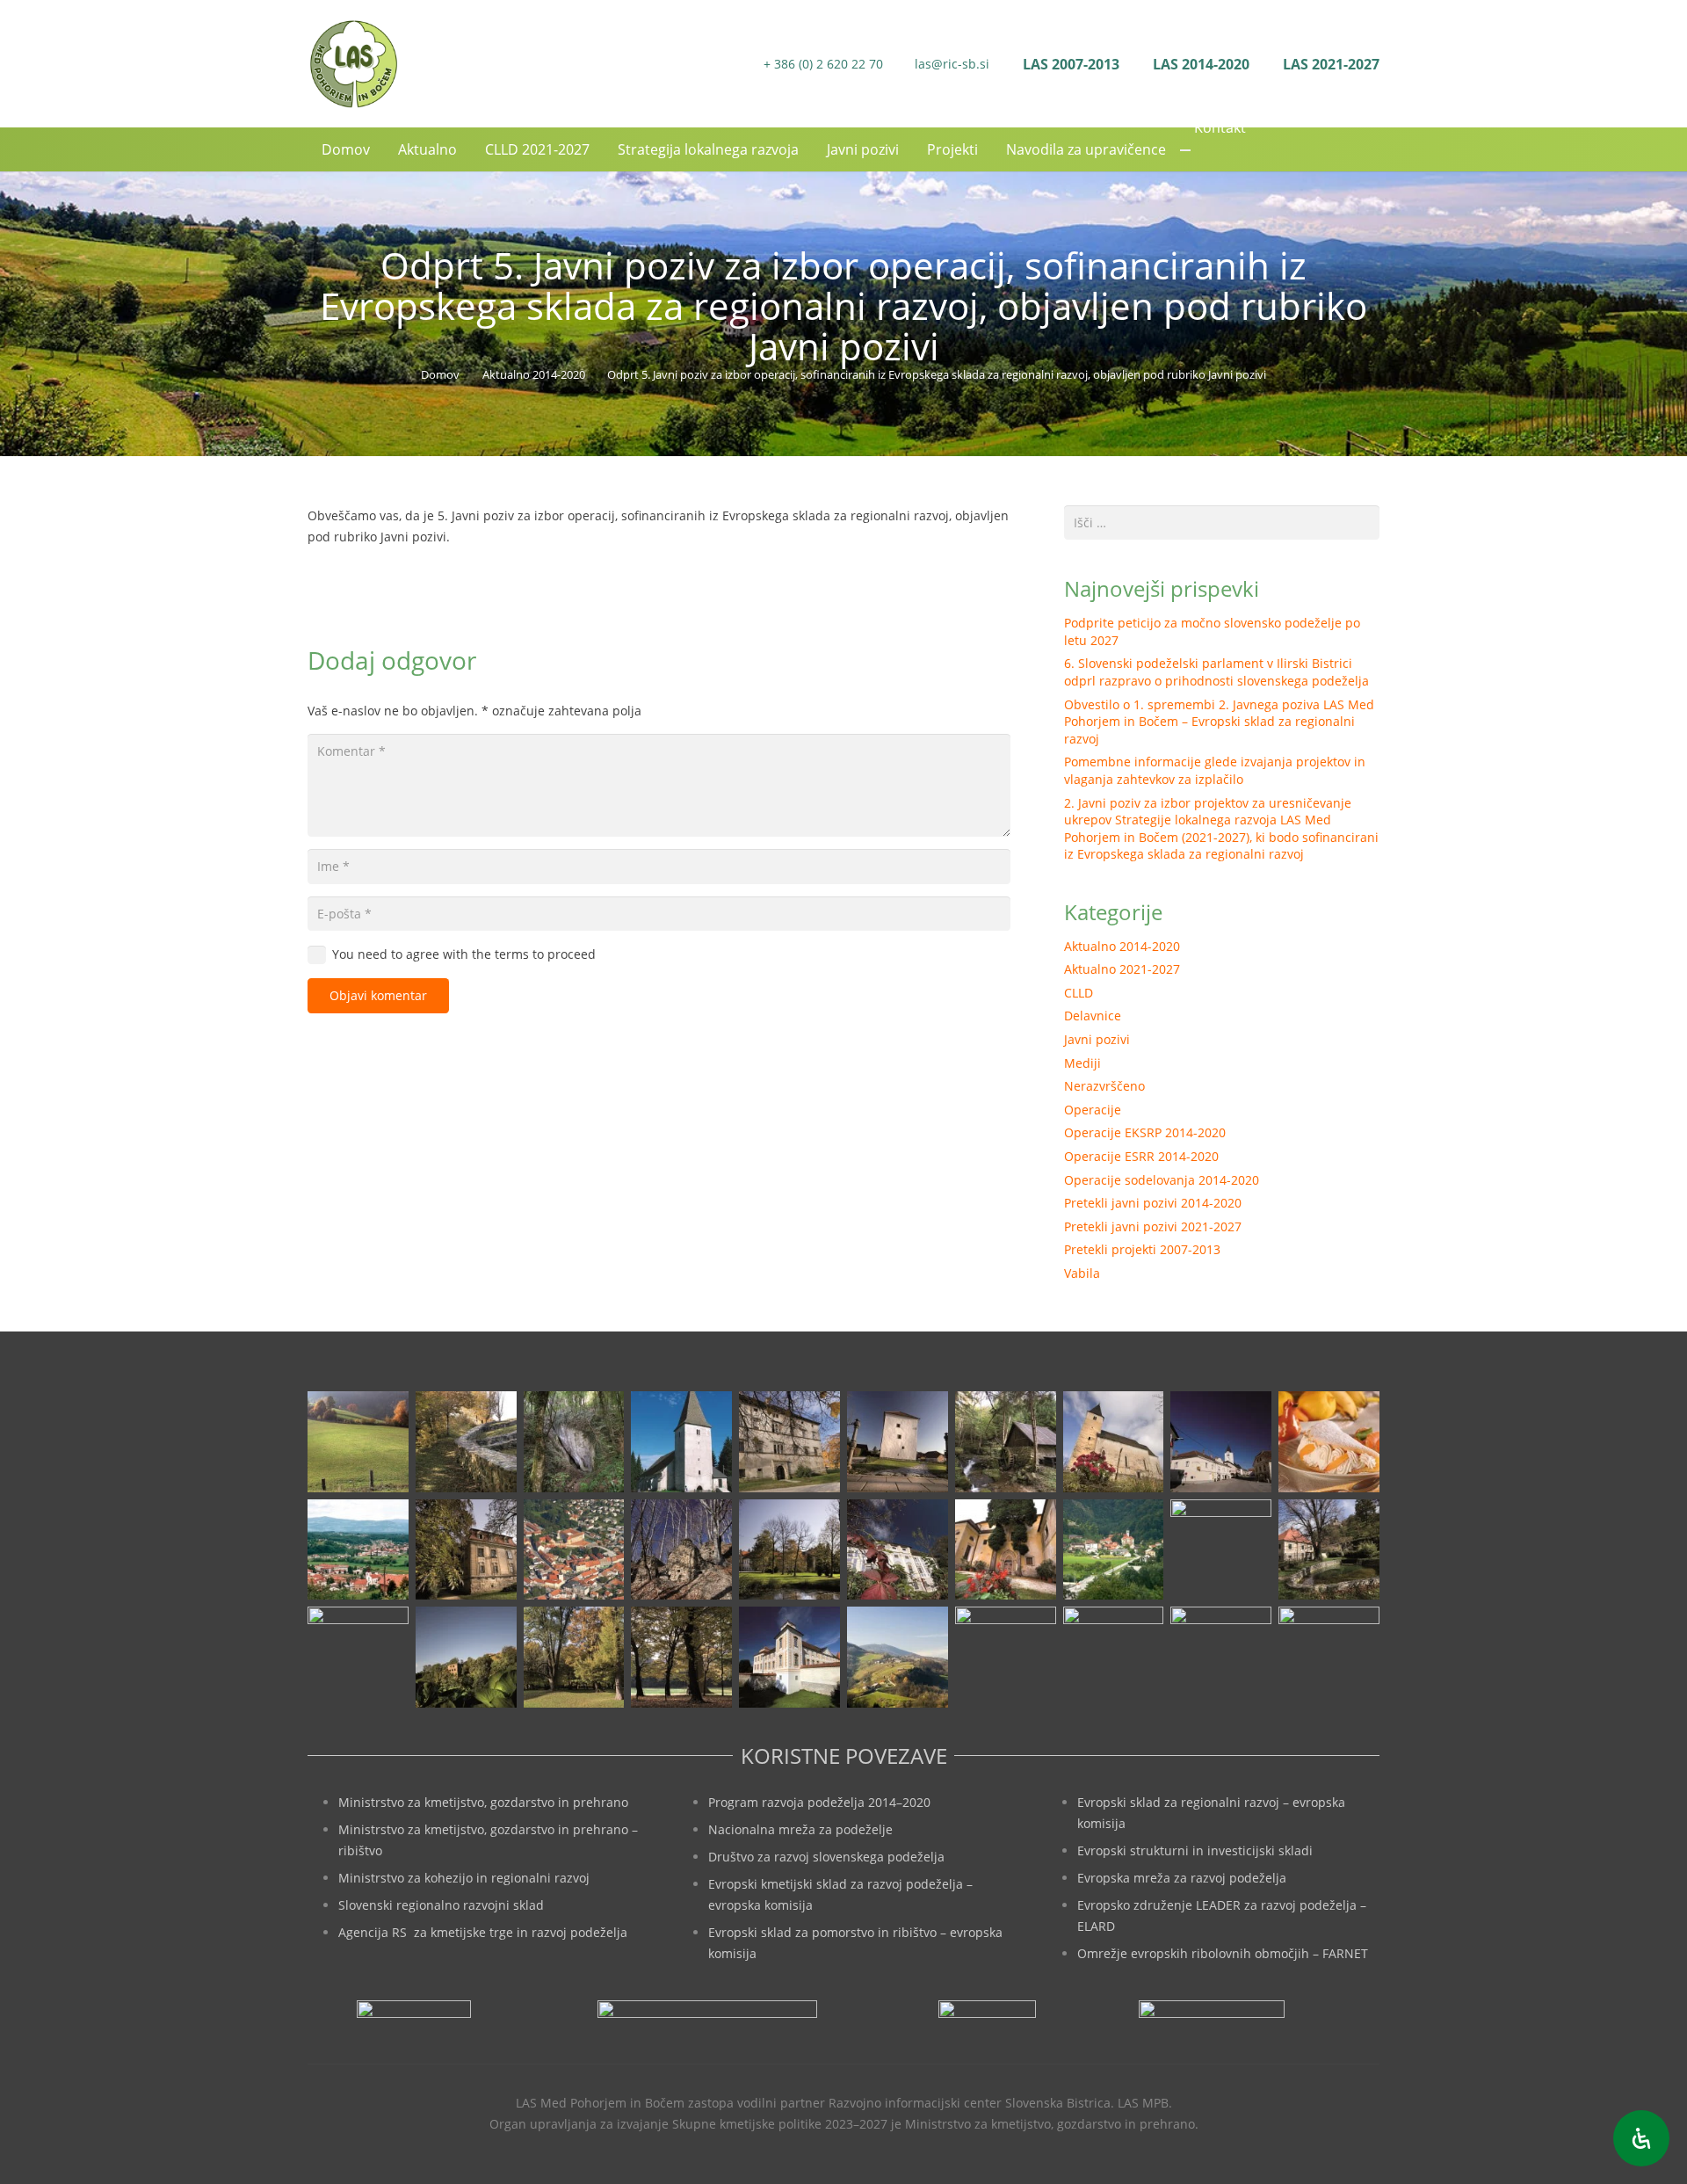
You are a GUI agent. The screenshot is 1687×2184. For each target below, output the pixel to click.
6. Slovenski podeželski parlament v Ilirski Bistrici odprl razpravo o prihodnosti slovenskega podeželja (1216, 672)
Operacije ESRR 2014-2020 (1141, 1156)
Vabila (1082, 1273)
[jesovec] (1114, 1442)
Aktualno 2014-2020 (1122, 946)
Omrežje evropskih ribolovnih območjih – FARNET (1223, 1953)
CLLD (1079, 993)
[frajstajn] (789, 1442)
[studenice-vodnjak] (1329, 1550)
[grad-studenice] (1221, 1657)
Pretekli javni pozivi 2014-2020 (1153, 1203)
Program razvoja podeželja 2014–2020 (819, 1802)
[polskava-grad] (466, 1550)
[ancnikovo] (358, 1442)
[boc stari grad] (898, 1657)
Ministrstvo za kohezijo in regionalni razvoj (464, 1878)
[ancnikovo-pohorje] (466, 1442)
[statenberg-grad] (898, 1550)
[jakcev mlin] (1006, 1442)
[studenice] (1114, 1550)
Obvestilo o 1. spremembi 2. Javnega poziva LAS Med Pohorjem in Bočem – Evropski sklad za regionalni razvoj (1219, 722)
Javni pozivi (1097, 1039)
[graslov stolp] (898, 1442)
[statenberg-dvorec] (789, 1550)
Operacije (1093, 1110)
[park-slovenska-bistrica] (574, 1657)
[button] (1370, 149)
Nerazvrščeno (1104, 1086)
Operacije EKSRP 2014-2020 (1145, 1132)
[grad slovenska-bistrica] (789, 1657)
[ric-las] (1006, 1657)
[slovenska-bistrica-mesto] (574, 1550)
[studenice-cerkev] (1221, 1550)
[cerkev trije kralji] (681, 1442)
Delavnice (1093, 1016)
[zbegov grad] (466, 1657)
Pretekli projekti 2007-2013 (1142, 1249)
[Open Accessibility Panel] (1641, 2138)
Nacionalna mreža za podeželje (800, 1829)
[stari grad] (681, 1550)
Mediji (1082, 1063)
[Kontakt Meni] (1185, 150)
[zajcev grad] (358, 1657)
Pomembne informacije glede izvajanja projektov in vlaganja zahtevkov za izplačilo (1215, 770)
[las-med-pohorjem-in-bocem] (353, 64)
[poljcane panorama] (358, 1550)
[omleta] (1329, 1442)
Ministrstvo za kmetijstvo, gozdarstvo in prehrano (483, 1802)
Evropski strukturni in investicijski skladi (1195, 1850)
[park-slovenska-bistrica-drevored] (681, 1657)
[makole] (1221, 1442)
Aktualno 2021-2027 (1122, 969)
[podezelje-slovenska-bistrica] (1329, 1657)
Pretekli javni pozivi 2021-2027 (1153, 1226)
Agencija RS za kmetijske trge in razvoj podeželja (483, 1932)
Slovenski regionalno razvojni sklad (441, 1905)
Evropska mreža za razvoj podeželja (1182, 1878)
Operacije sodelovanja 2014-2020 (1162, 1180)
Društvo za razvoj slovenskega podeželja (826, 1857)
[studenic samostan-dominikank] (1006, 1550)
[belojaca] (574, 1442)
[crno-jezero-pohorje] (1114, 1657)
